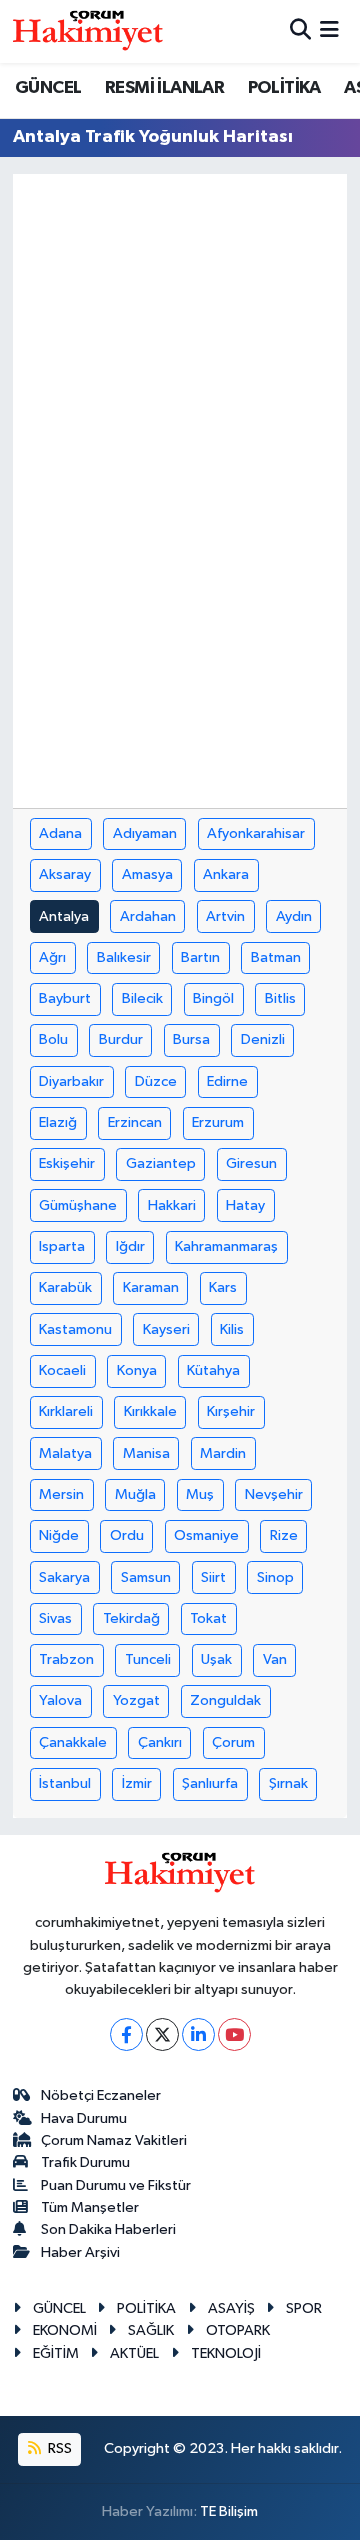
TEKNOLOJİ (226, 2353)
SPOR (304, 2308)
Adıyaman (145, 833)
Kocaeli (62, 1370)
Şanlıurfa (210, 1783)
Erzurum (218, 1122)
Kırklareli (66, 1411)
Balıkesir (124, 957)
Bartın (200, 957)
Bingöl (213, 998)
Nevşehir (274, 1494)
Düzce (156, 1081)
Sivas (55, 1618)
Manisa (146, 1453)
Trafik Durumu (85, 2162)
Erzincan (135, 1122)
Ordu (127, 1535)
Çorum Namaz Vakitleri (114, 2140)
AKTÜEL (134, 2353)
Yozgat (136, 1700)
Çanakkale (73, 1742)
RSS (58, 2448)
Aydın (294, 916)
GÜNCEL (48, 88)
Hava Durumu (84, 2118)
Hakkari (172, 1205)
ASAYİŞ (231, 2308)
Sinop (275, 1577)
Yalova (60, 1700)
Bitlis (280, 998)
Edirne (227, 1081)
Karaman (151, 1287)
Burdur (121, 1039)
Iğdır (130, 1246)
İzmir (137, 1783)
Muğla (135, 1494)
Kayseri (166, 1329)
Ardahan (148, 916)
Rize (284, 1535)
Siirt (213, 1577)
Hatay (245, 1205)
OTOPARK (238, 2330)
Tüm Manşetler (90, 2207)
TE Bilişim (229, 2511)
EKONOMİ (65, 2330)
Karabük (65, 1287)
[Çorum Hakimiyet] (88, 31)
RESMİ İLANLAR (164, 88)
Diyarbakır (71, 1081)
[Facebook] (126, 2034)
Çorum (233, 1742)
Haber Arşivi (80, 2252)
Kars (223, 1287)
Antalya (64, 916)
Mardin (223, 1453)
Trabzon (66, 1659)
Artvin (225, 916)
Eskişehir (67, 1163)
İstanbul (65, 1783)
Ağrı (52, 957)
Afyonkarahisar (256, 833)
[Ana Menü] (329, 31)
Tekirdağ (131, 1618)
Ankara (226, 874)
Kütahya (213, 1370)
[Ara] (300, 31)
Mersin (61, 1494)
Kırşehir (231, 1411)
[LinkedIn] (198, 2034)
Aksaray (65, 874)
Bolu (53, 1039)
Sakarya (64, 1577)
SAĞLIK (151, 2330)
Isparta (62, 1246)
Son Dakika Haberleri (108, 2229)
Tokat (208, 1618)
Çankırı (160, 1742)
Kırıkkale (150, 1411)
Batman (276, 957)
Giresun (251, 1163)
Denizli (263, 1039)
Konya (137, 1370)
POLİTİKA (284, 88)
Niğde (59, 1535)
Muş (200, 1494)
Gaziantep (161, 1163)
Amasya (147, 874)
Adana (60, 833)
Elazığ (58, 1122)
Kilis (232, 1329)
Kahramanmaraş (226, 1246)
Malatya (65, 1453)
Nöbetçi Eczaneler (101, 2095)
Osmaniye (206, 1535)
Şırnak (288, 1783)
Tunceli (148, 1659)
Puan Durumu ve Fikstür (116, 2185)
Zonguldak (225, 1700)
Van (275, 1659)
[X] (162, 2034)
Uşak (216, 1659)
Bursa (191, 1039)
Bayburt (65, 998)
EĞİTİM (56, 2353)
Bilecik (142, 998)
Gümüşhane (78, 1205)
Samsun (146, 1577)
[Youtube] (234, 2034)
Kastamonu (75, 1329)
